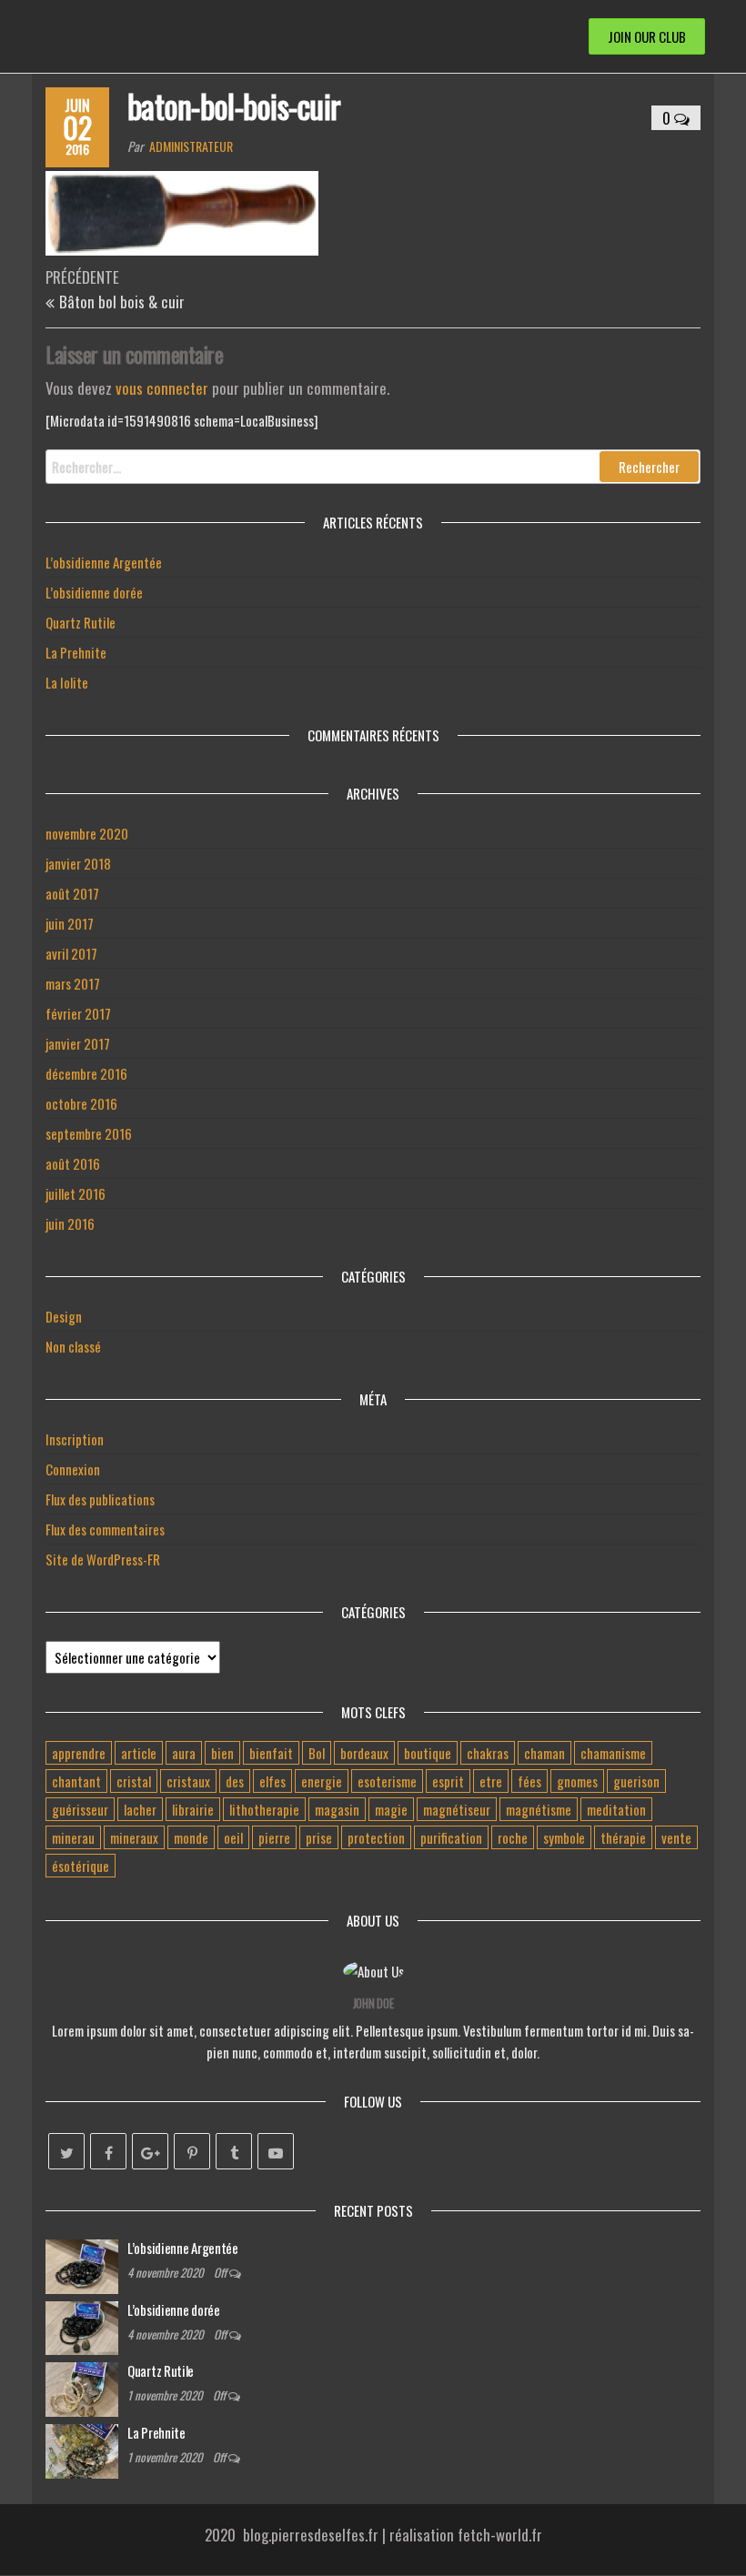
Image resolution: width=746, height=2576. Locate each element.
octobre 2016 (81, 1103)
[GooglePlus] (150, 2151)
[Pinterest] (192, 2151)
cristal (134, 1781)
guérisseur (80, 1809)
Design (64, 1316)
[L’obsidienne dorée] (82, 2326)
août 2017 (72, 893)
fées (529, 1781)
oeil (233, 1837)
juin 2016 (70, 1223)
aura (184, 1753)
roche (513, 1837)
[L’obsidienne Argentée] (82, 2264)
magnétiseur (457, 1809)
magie (391, 1809)
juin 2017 (70, 923)
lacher (140, 1809)
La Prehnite (76, 652)
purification (451, 1837)
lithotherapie (264, 1809)
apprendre (79, 1753)
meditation (616, 1809)
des (235, 1781)
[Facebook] (108, 2151)
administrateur (191, 146)
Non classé (73, 1346)
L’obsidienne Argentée (104, 562)
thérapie (623, 1837)
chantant (76, 1781)
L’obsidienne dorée (94, 592)
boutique (428, 1753)
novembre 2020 (87, 833)
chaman (544, 1753)
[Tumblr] (234, 2151)
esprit (448, 1781)
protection (376, 1837)
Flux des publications (100, 1499)
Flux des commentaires (105, 1529)
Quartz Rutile (81, 622)
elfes (272, 1781)
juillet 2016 (76, 1193)
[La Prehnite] (82, 2450)
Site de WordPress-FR (103, 1559)
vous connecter (162, 388)
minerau (73, 1837)
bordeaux (364, 1753)
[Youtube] (276, 2151)
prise (319, 1837)
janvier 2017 (78, 1043)
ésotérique (81, 1866)
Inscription (75, 1439)
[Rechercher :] (373, 467)
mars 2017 (73, 983)
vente (676, 1837)
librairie (193, 1809)
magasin (337, 1809)
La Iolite (67, 682)
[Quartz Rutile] (82, 2388)
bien (222, 1753)
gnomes (577, 1781)
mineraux (134, 1837)
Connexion (73, 1469)
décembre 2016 (86, 1073)
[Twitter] (66, 2151)
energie (322, 1781)
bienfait (271, 1753)
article (139, 1753)
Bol (317, 1753)
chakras (488, 1753)
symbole (564, 1837)
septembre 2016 (89, 1133)
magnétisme (539, 1809)
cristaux (188, 1781)
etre (491, 1781)
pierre (274, 1837)
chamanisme (613, 1753)
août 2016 (73, 1163)
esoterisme (387, 1781)
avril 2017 (71, 953)
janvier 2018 (78, 863)
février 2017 (78, 1013)
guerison (636, 1781)
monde (191, 1837)
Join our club (647, 36)
